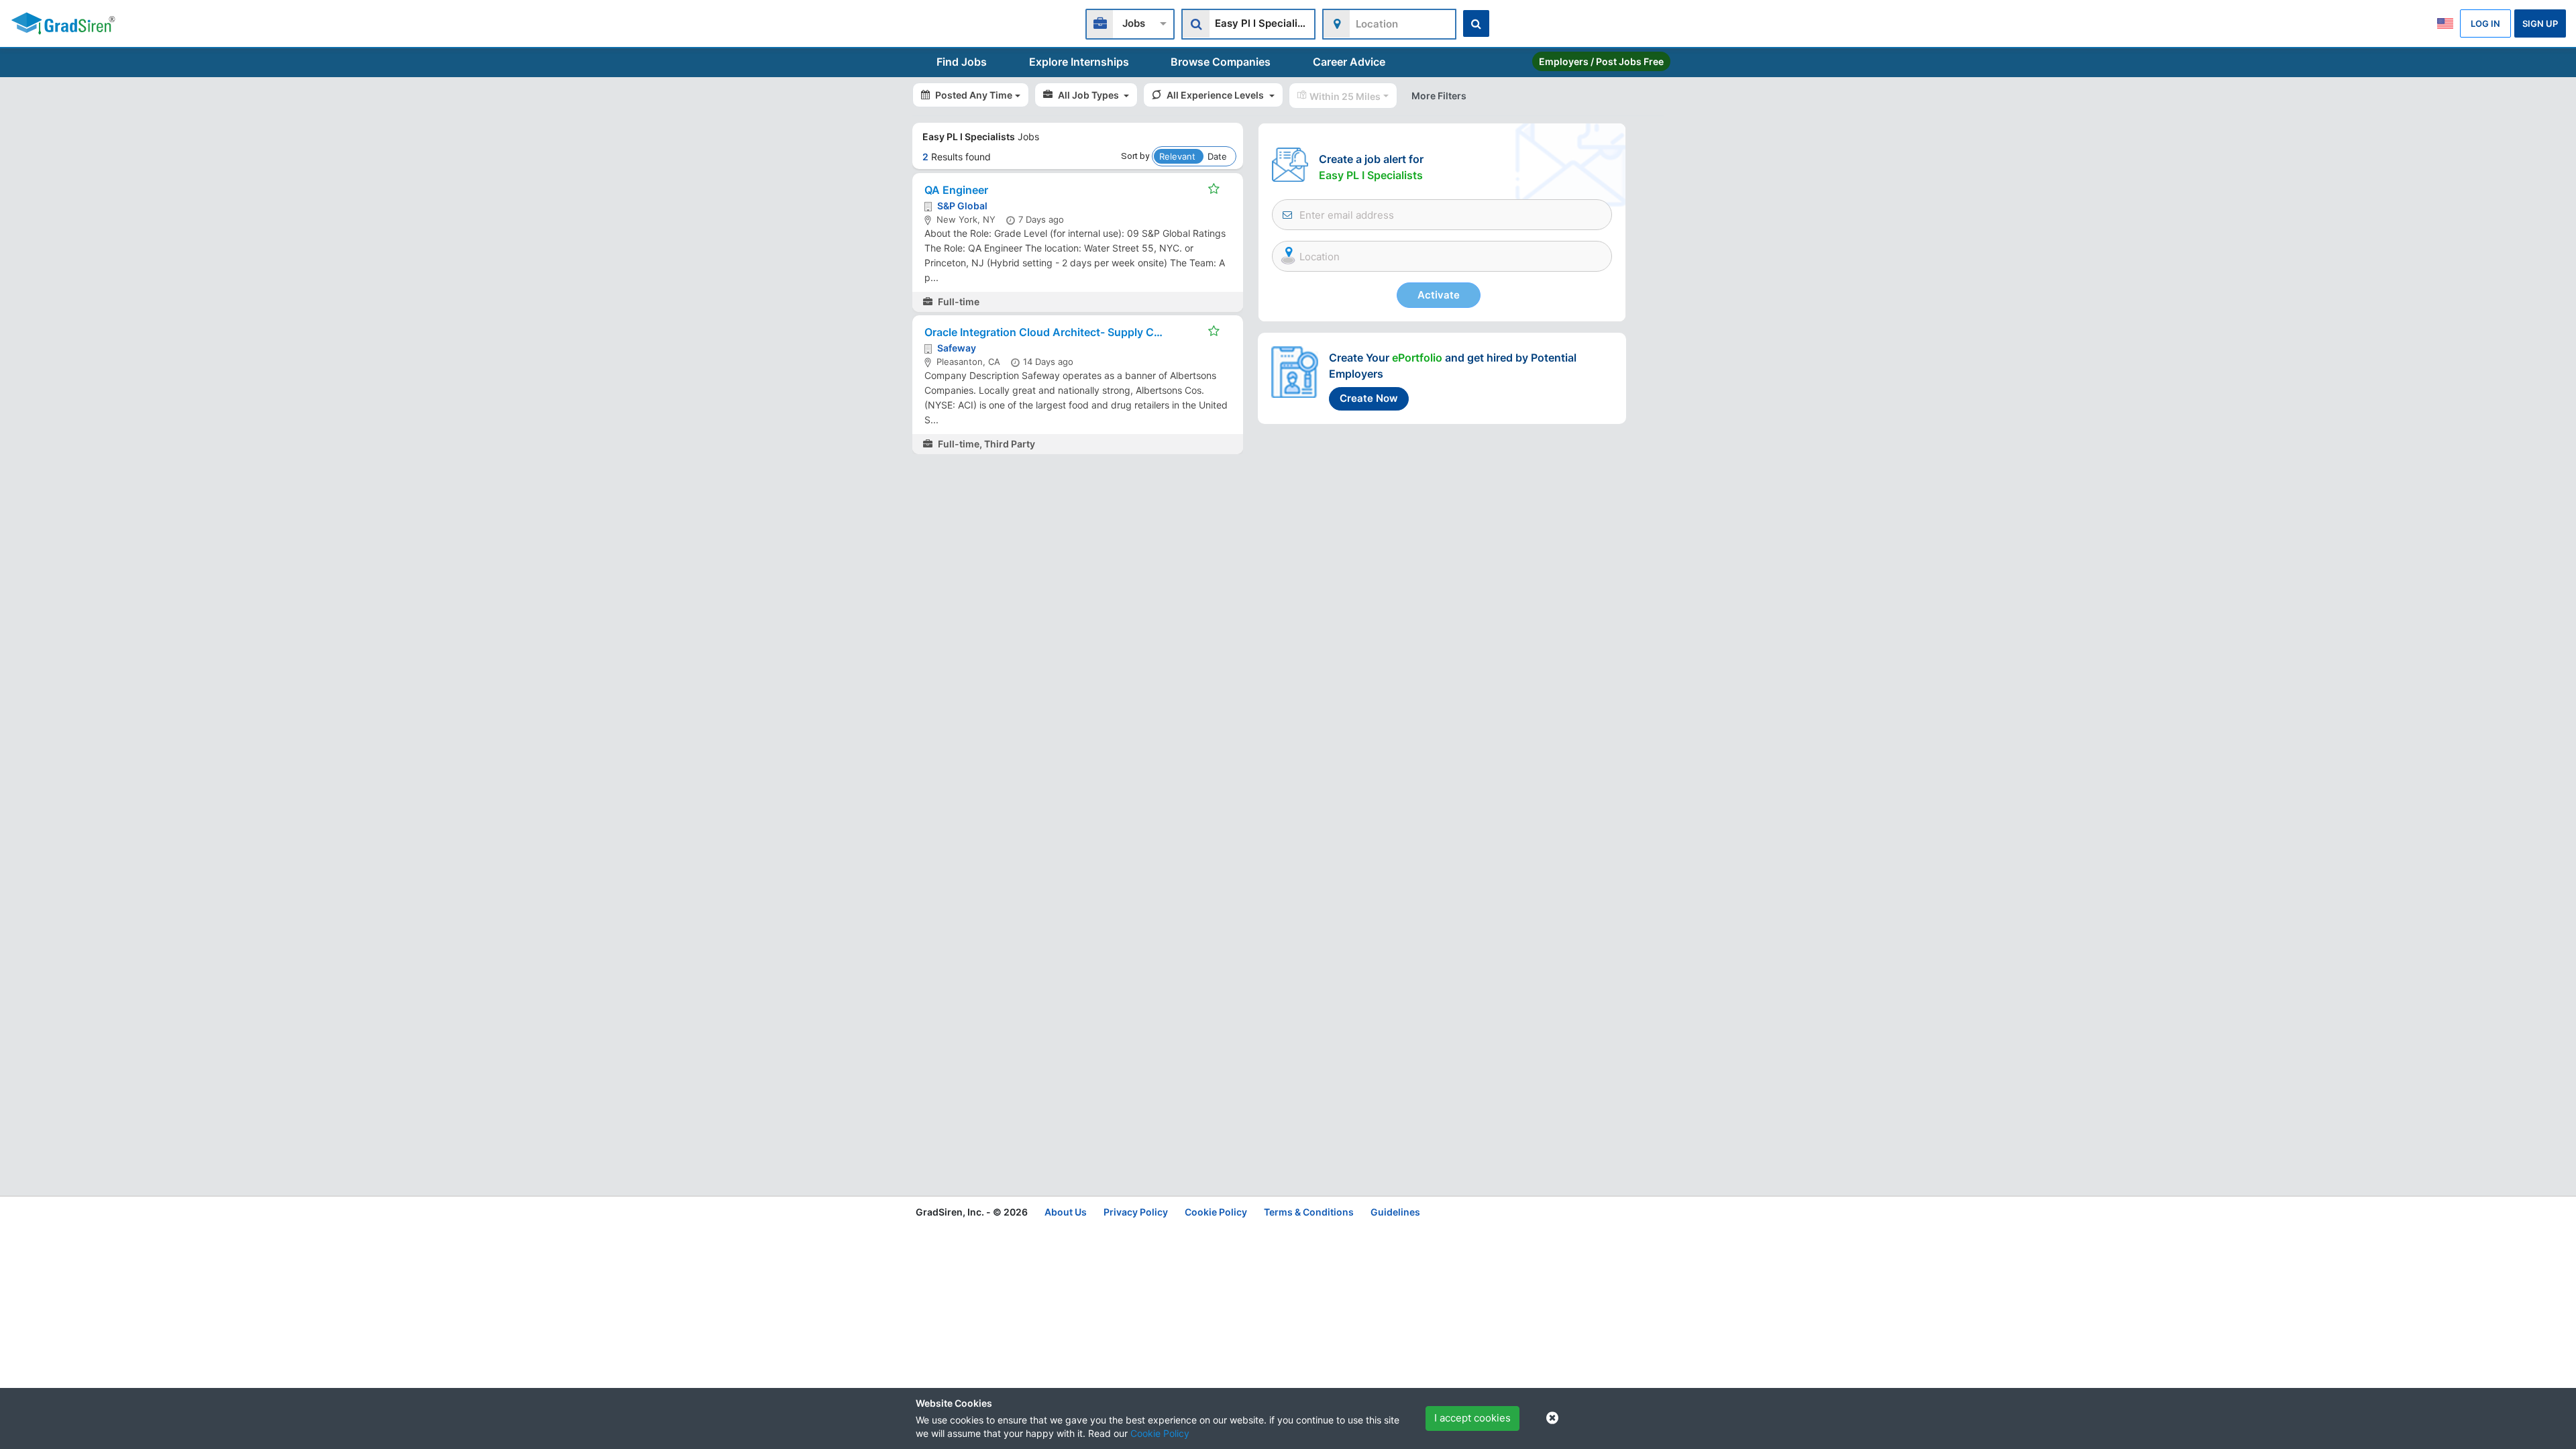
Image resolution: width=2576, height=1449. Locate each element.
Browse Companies (1221, 62)
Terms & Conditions (1309, 1212)
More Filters (1439, 96)
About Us (1066, 1212)
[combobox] (1130, 22)
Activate (1439, 295)
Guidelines (1395, 1212)
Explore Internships (1079, 62)
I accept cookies (1472, 1418)
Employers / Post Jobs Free (1601, 61)
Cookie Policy (1160, 1433)
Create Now (1369, 398)
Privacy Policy (1136, 1212)
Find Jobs (962, 62)
